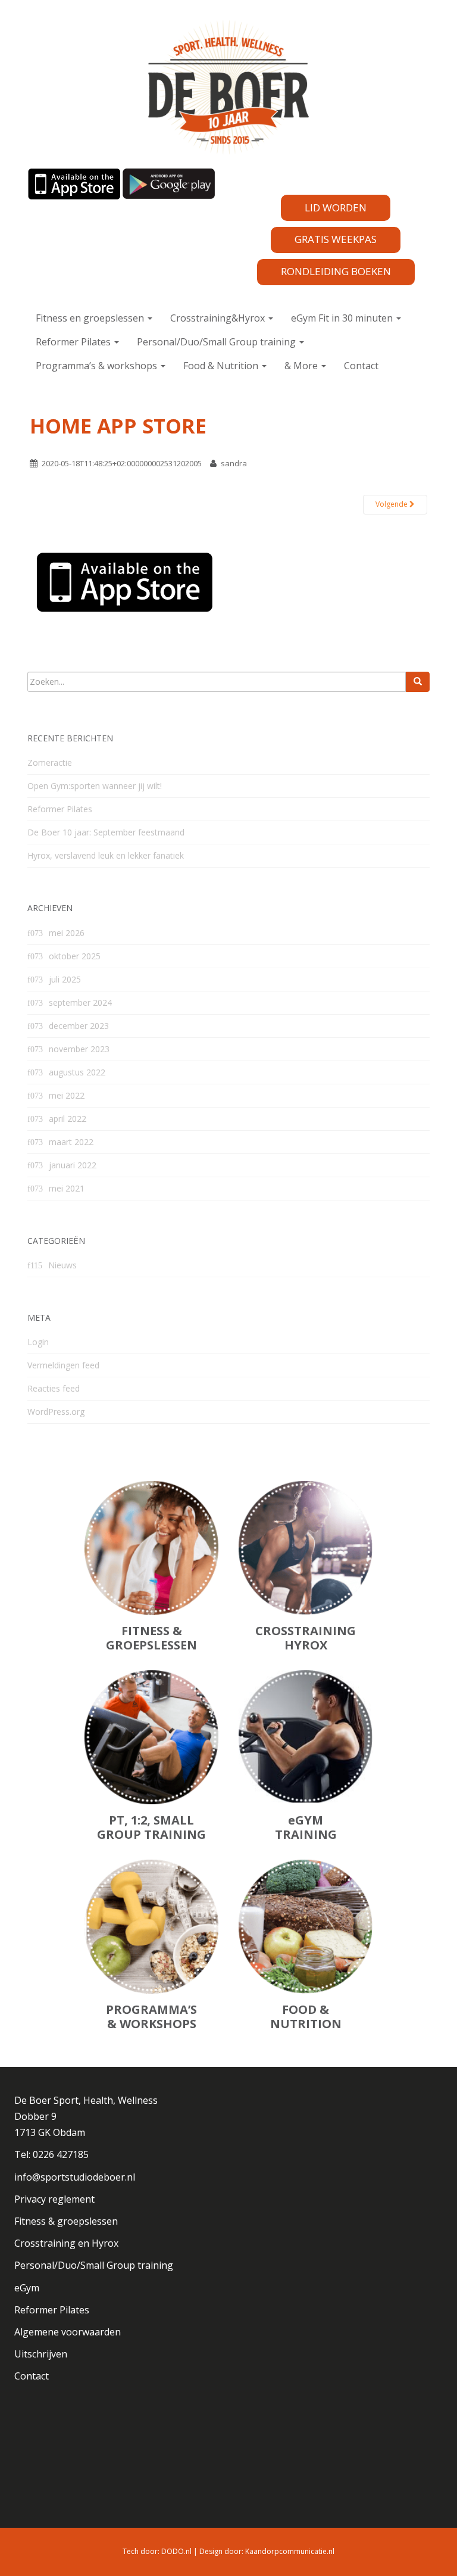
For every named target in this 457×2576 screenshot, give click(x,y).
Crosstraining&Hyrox (219, 318)
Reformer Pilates (74, 342)
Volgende (392, 504)
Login (38, 1342)
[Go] (418, 682)
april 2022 (68, 1119)
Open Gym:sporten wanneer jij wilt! (95, 786)
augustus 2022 (77, 1072)
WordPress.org (56, 1412)
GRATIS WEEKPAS (336, 239)
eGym (27, 2288)
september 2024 (80, 1002)
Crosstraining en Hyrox (66, 2243)
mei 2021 (67, 1188)
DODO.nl (176, 2551)
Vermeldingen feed (63, 1365)
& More (302, 366)
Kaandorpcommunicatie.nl (290, 2551)
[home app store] (124, 579)
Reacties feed (54, 1388)
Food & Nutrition (222, 366)
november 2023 (79, 1049)
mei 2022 (67, 1095)
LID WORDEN (336, 208)
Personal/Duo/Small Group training (217, 342)
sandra (234, 463)
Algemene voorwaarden (68, 2332)
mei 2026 (67, 933)
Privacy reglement (54, 2199)
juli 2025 (65, 979)
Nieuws (62, 1265)
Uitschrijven (41, 2354)
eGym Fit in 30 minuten (343, 318)
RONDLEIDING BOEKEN (336, 271)
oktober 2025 (75, 956)
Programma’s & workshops (98, 366)
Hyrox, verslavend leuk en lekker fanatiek (106, 855)
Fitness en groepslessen (91, 318)
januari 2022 (73, 1165)
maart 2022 (71, 1142)
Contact (361, 366)
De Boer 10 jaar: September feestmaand (106, 832)
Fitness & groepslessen (66, 2221)
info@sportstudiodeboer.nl (75, 2177)
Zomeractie (50, 762)
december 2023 (79, 1026)
